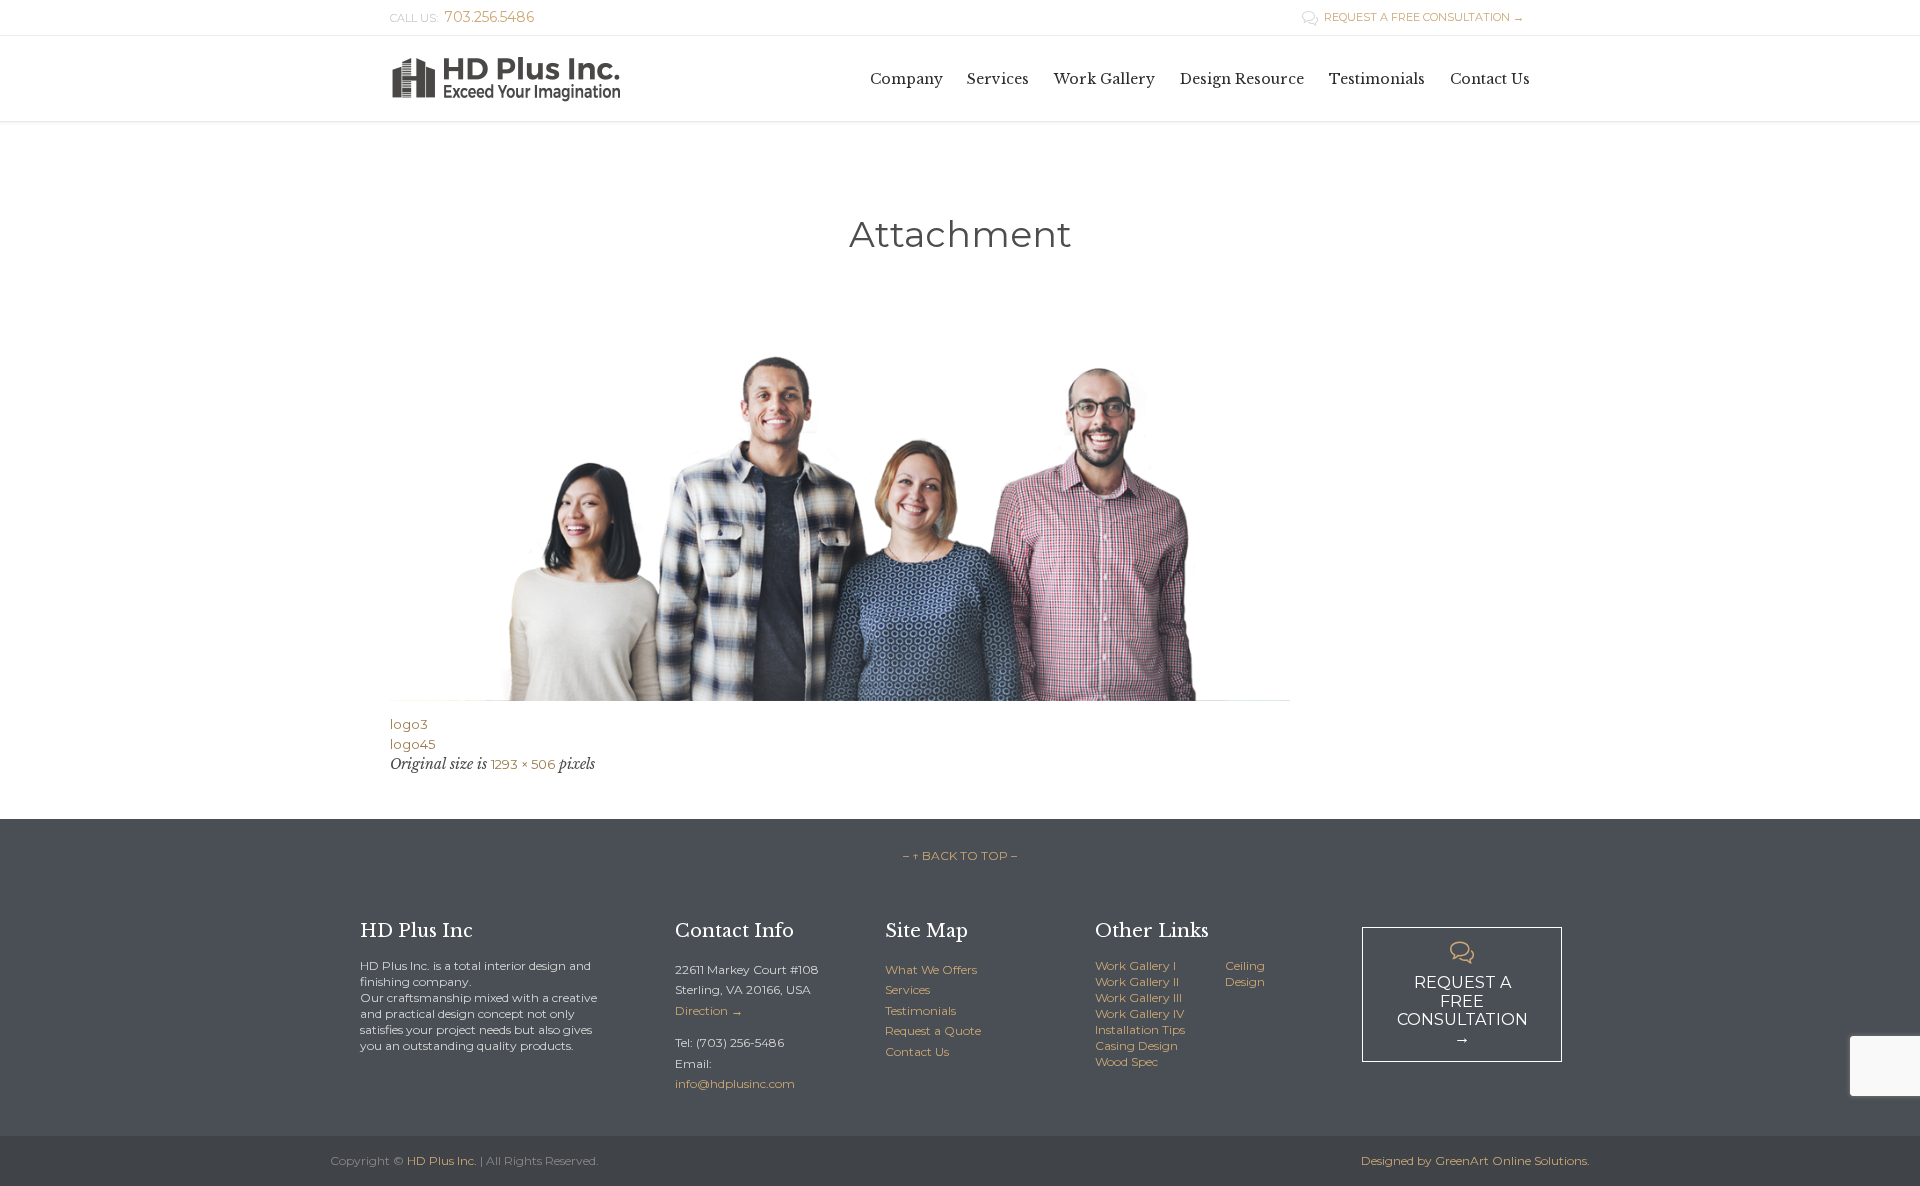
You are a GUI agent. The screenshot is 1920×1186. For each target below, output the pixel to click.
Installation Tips (1140, 1029)
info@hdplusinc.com (735, 1083)
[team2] (960, 525)
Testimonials (920, 1010)
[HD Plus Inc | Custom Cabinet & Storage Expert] (530, 78)
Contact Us (917, 1051)
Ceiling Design (1245, 973)
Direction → (709, 1010)
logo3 (409, 724)
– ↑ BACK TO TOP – (960, 855)
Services (907, 989)
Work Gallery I (1135, 965)
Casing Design (1136, 1045)
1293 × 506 (523, 764)
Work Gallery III (1138, 997)
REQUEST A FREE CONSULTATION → (1413, 17)
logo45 (412, 744)
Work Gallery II (1137, 981)
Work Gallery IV (1139, 1013)
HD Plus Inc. (442, 1160)
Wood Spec (1126, 1061)
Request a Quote (933, 1030)
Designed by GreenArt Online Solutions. (1475, 1160)
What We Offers (931, 969)
